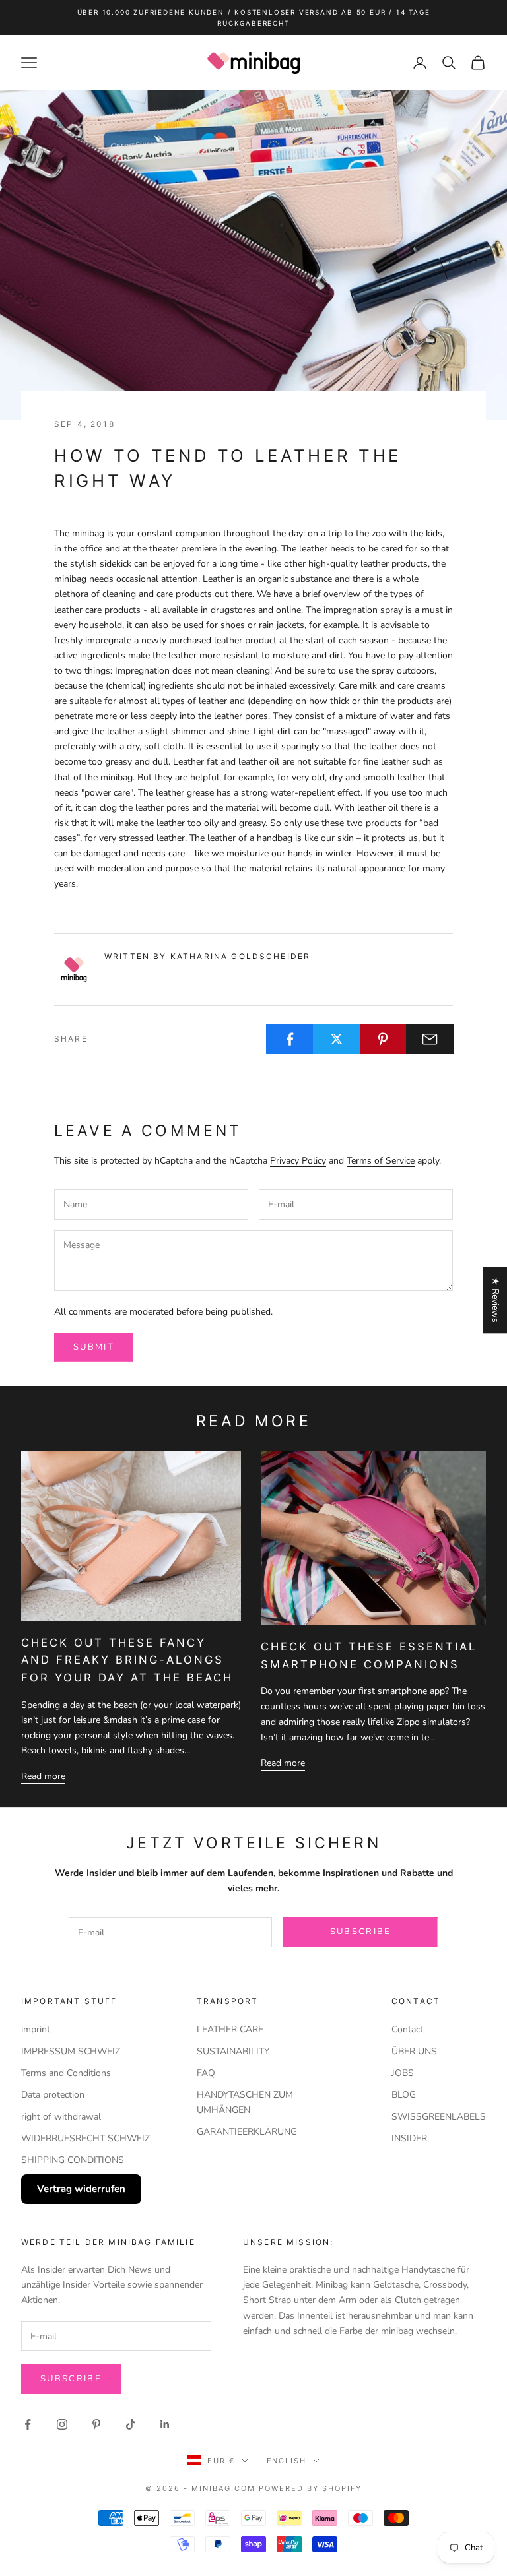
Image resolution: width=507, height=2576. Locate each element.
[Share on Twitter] (337, 1039)
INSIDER (409, 2138)
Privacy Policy (298, 1161)
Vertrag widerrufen (81, 2189)
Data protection (53, 2095)
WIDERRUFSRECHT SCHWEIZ (85, 2138)
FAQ (206, 2073)
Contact (407, 2029)
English (287, 2461)
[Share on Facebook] (290, 1039)
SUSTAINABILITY (233, 2051)
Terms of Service (381, 1161)
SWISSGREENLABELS (439, 2117)
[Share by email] (430, 1039)
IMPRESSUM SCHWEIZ (71, 2051)
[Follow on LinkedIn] (165, 2424)
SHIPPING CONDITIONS (73, 2160)
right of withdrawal (61, 2117)
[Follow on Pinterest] (96, 2424)
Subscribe (361, 1932)
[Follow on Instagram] (62, 2424)
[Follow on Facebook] (28, 2424)
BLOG (404, 2095)
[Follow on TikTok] (131, 2424)
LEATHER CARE (230, 2029)
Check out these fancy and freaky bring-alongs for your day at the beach (127, 1660)
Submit (94, 1347)
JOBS (403, 2073)
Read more (43, 1776)
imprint (36, 2029)
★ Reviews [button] (495, 1300)
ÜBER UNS (414, 2051)
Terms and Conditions (66, 2073)
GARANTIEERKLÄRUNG (247, 2132)
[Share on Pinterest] (384, 1039)
